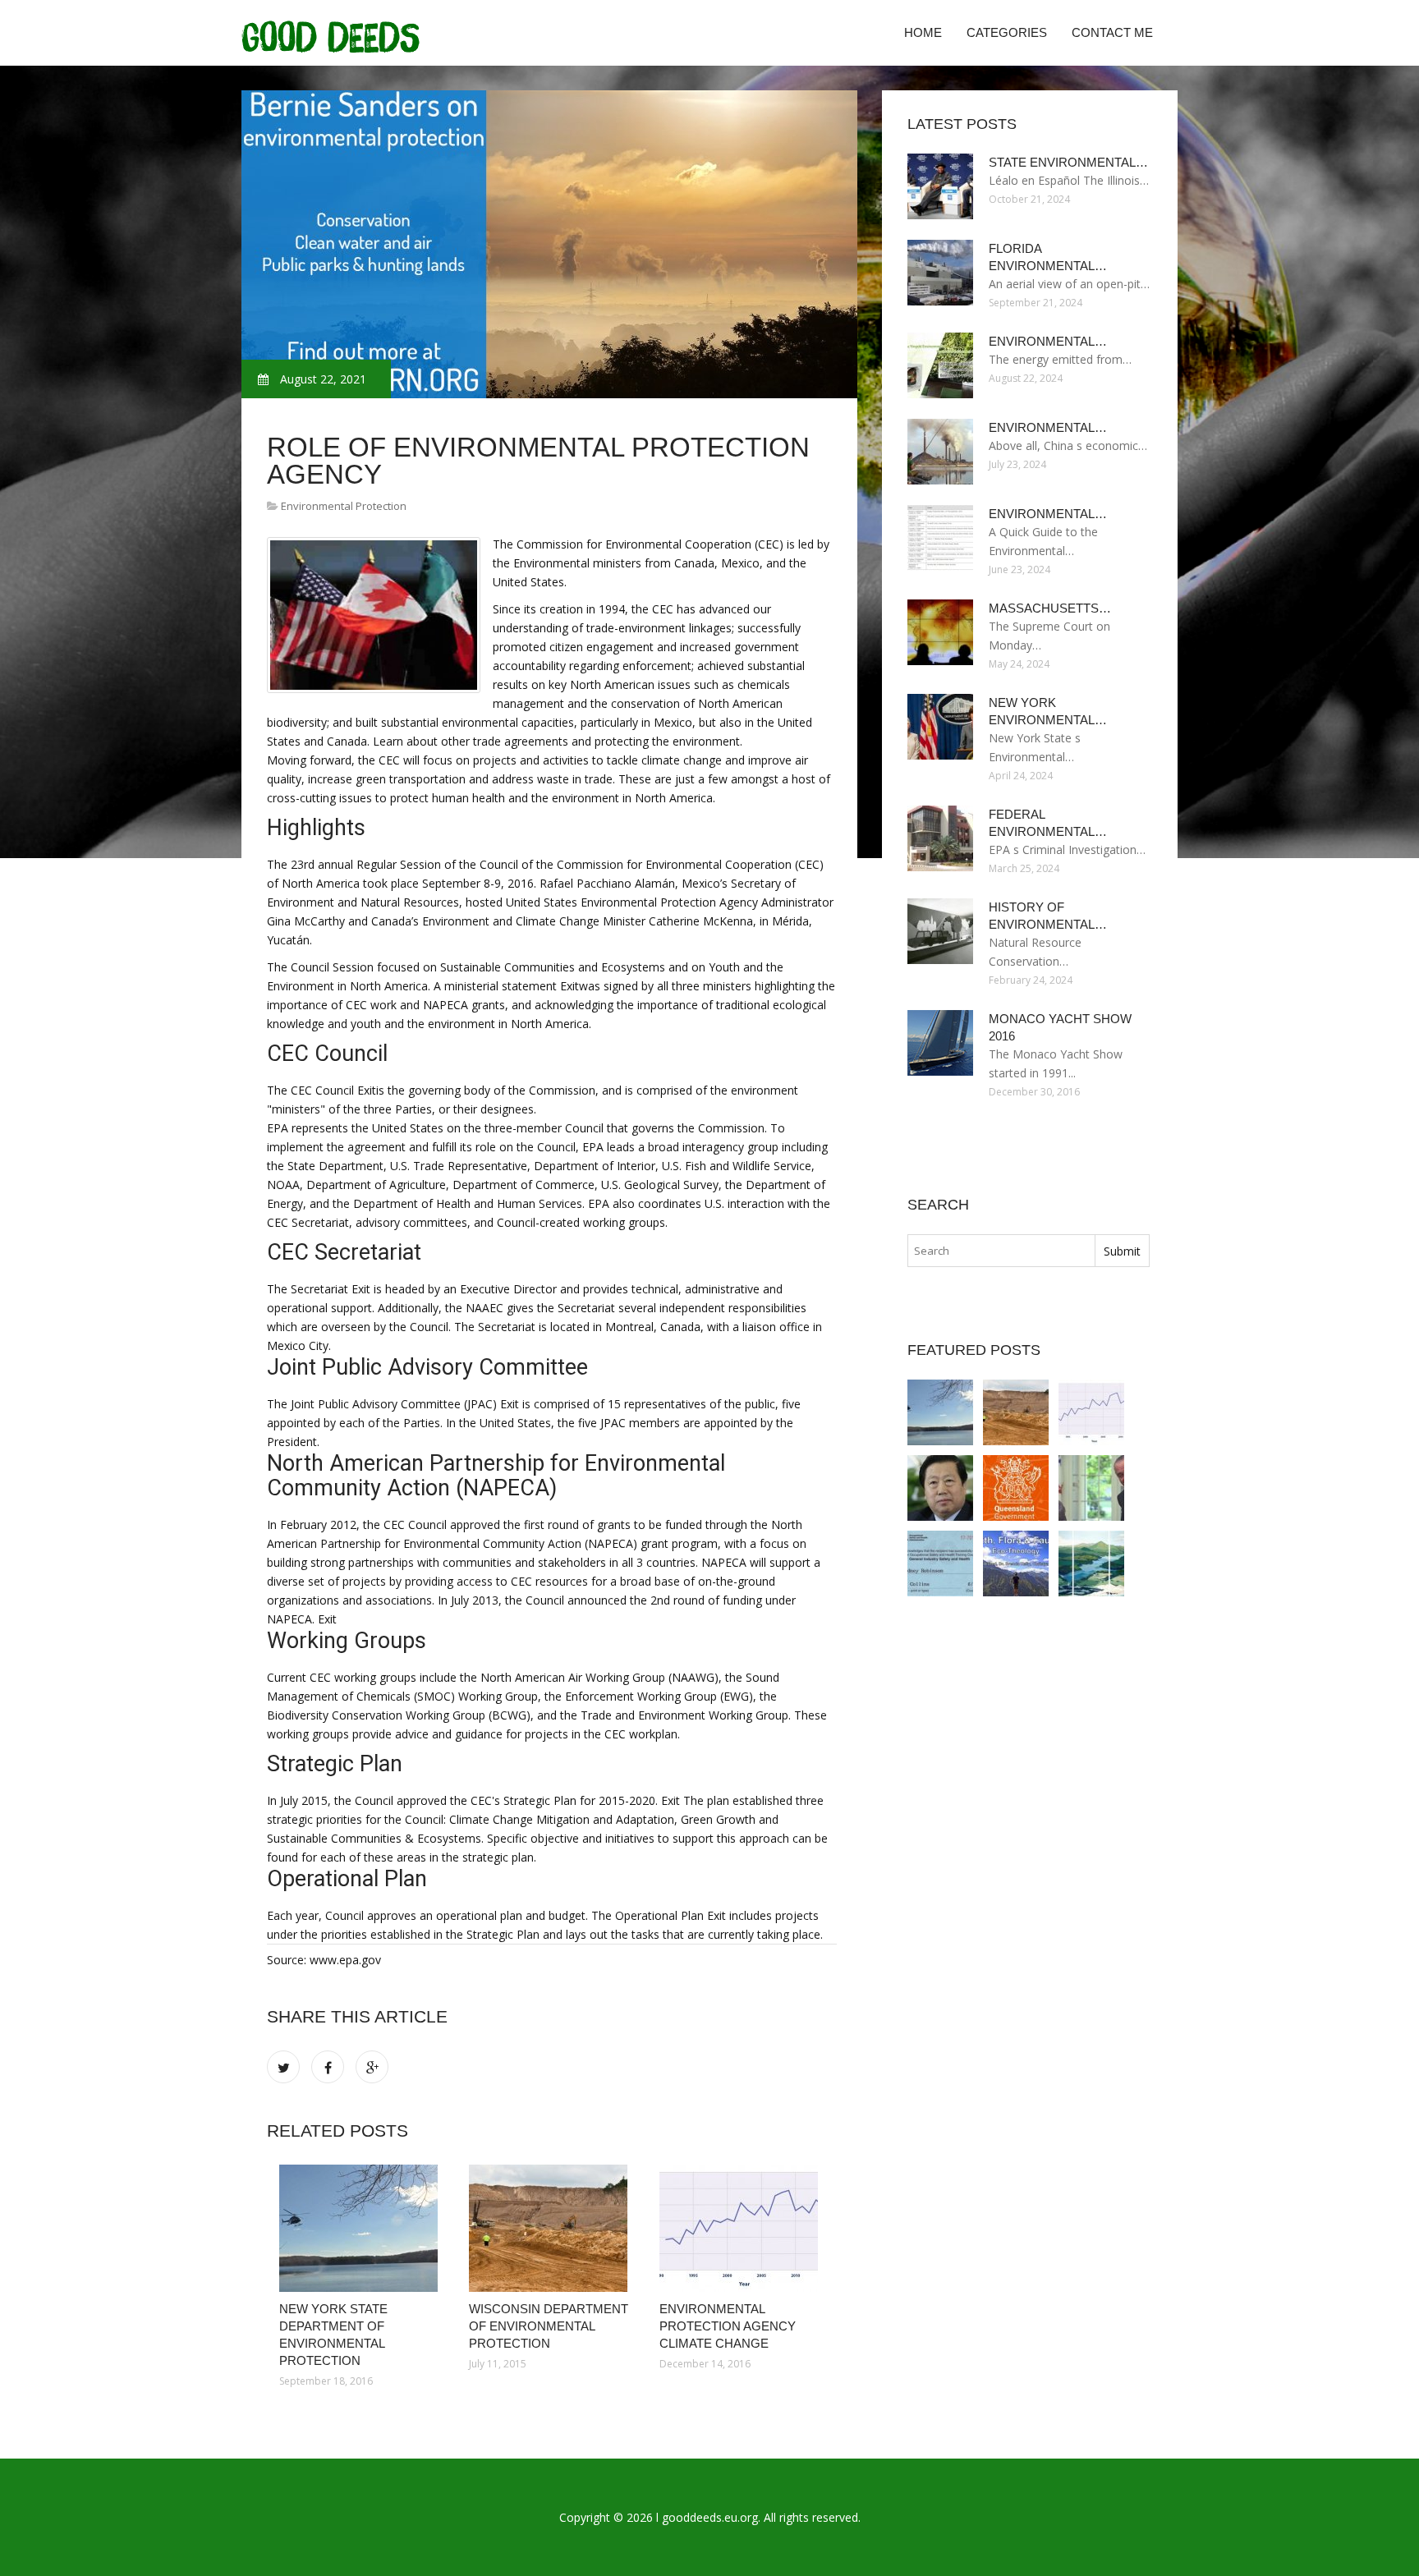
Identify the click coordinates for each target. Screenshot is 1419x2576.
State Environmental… (1068, 162)
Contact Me (1112, 32)
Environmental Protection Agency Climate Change (728, 2326)
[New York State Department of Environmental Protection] (362, 2228)
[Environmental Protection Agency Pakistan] (940, 1564)
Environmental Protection (344, 506)
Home (923, 32)
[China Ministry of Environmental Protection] (940, 1488)
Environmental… (1048, 341)
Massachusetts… (1050, 608)
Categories (1007, 32)
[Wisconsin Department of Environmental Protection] (551, 2228)
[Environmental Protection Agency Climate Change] (742, 2228)
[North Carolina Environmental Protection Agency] (1091, 1564)
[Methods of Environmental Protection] (1016, 1564)
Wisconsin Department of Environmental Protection (549, 2326)
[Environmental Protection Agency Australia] (1016, 1488)
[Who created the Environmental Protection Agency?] (1091, 1488)
